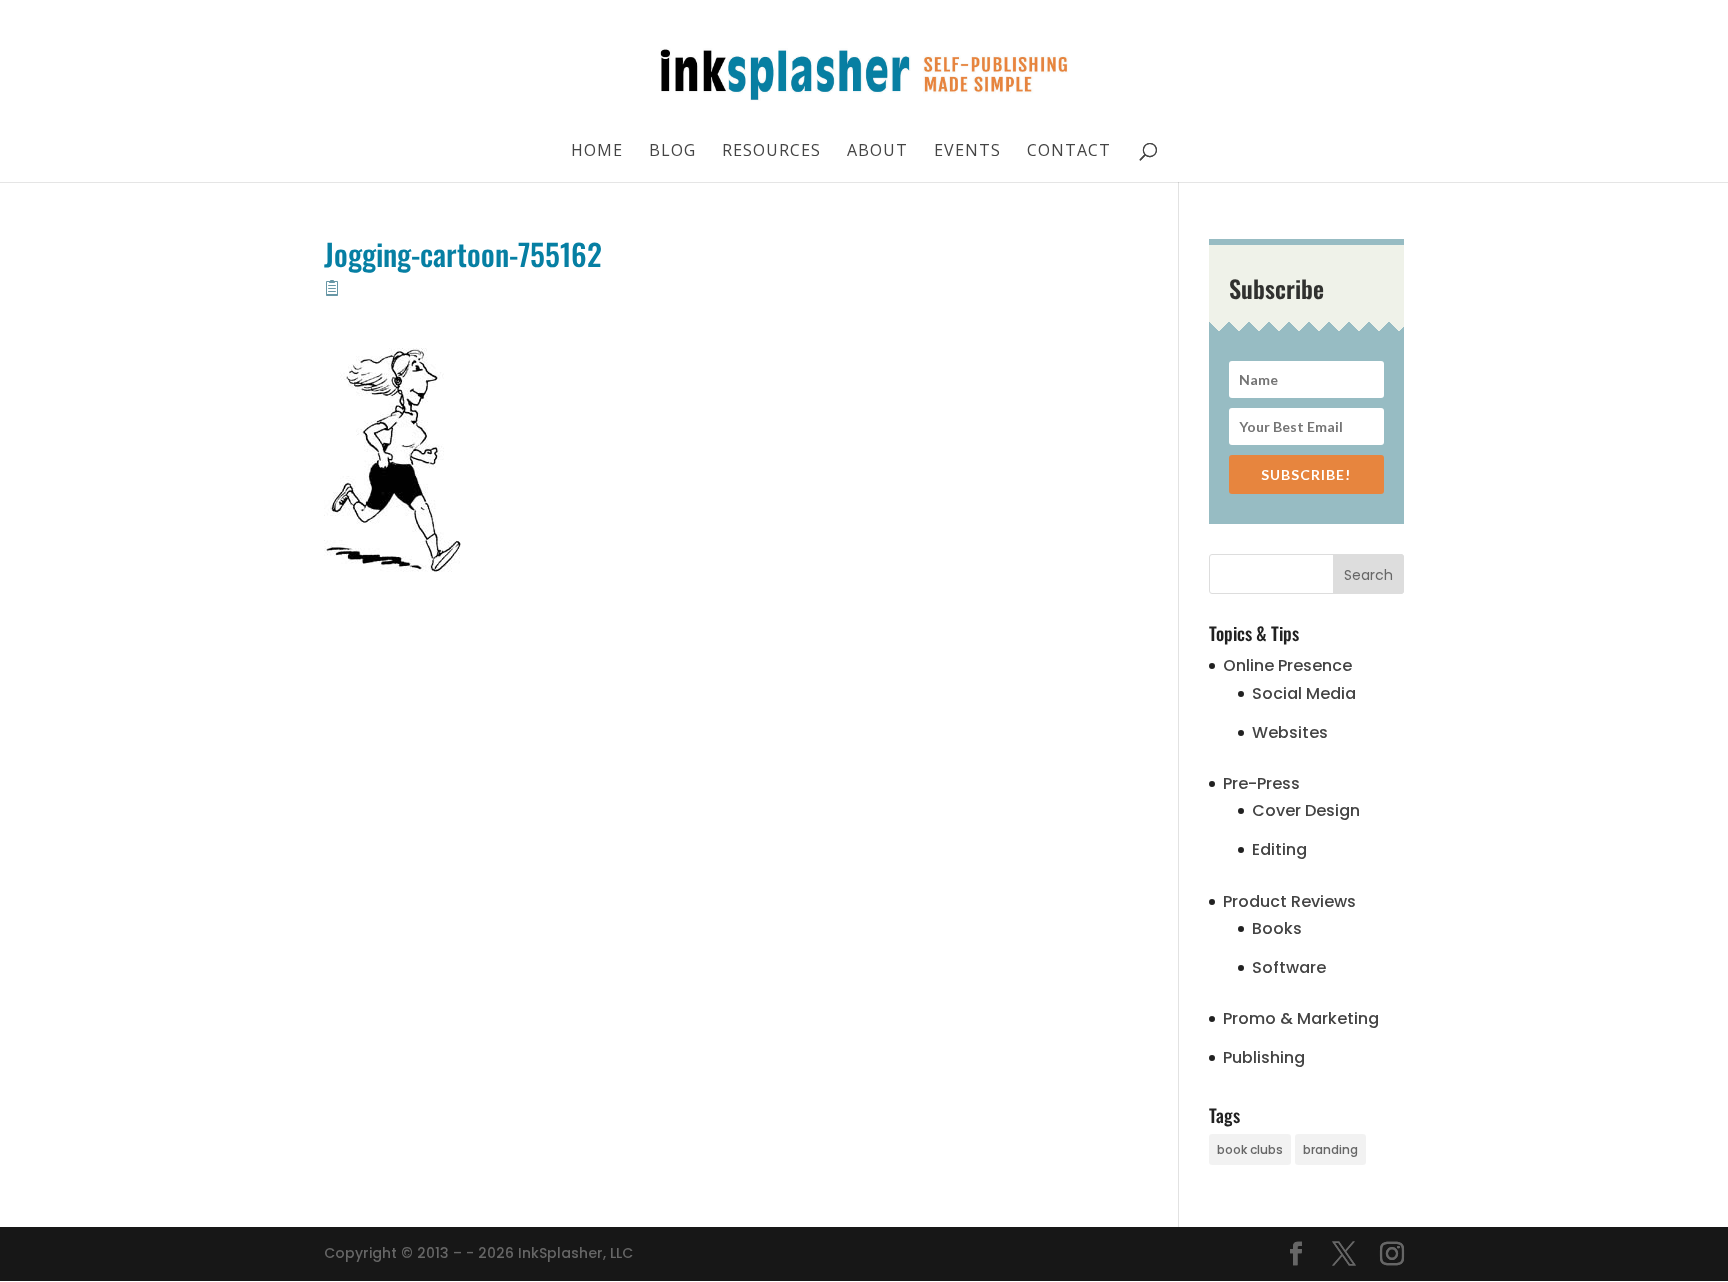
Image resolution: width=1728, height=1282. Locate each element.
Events (967, 152)
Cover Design (1306, 810)
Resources (771, 152)
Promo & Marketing (1301, 1018)
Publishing (1264, 1057)
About (877, 152)
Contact (1069, 152)
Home (597, 152)
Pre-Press (1261, 783)
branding (1330, 1149)
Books (1277, 928)
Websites (1290, 732)
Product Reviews (1289, 901)
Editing (1279, 849)
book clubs (1250, 1149)
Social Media (1304, 693)
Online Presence (1287, 665)
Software (1289, 967)
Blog (672, 152)
